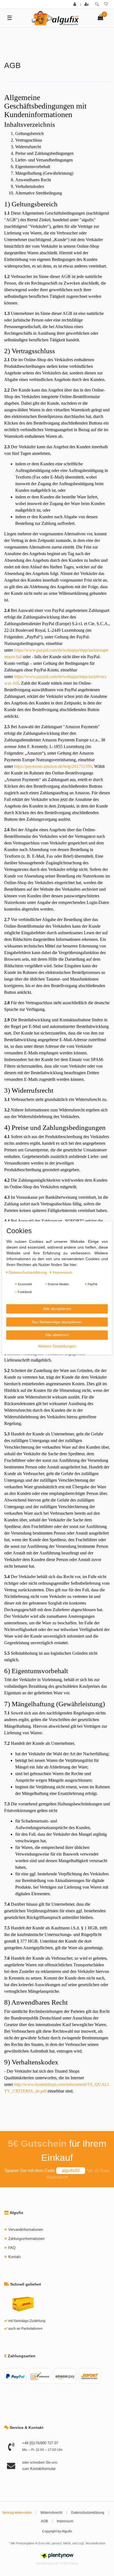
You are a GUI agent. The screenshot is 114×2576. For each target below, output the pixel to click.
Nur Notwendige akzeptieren (57, 1322)
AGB (44, 2521)
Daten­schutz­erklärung (28, 1272)
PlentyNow (69, 2563)
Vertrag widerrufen (17, 2513)
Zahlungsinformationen (26, 2239)
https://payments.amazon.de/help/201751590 (53, 766)
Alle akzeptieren (57, 1309)
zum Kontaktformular (39, 2469)
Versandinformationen (26, 2230)
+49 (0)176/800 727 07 (40, 2443)
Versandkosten (95, 2543)
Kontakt (15, 2257)
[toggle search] (97, 4)
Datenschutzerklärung (88, 2513)
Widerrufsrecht (51, 2513)
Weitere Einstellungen (57, 1346)
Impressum (65, 2521)
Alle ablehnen (57, 1335)
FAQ (12, 2248)
